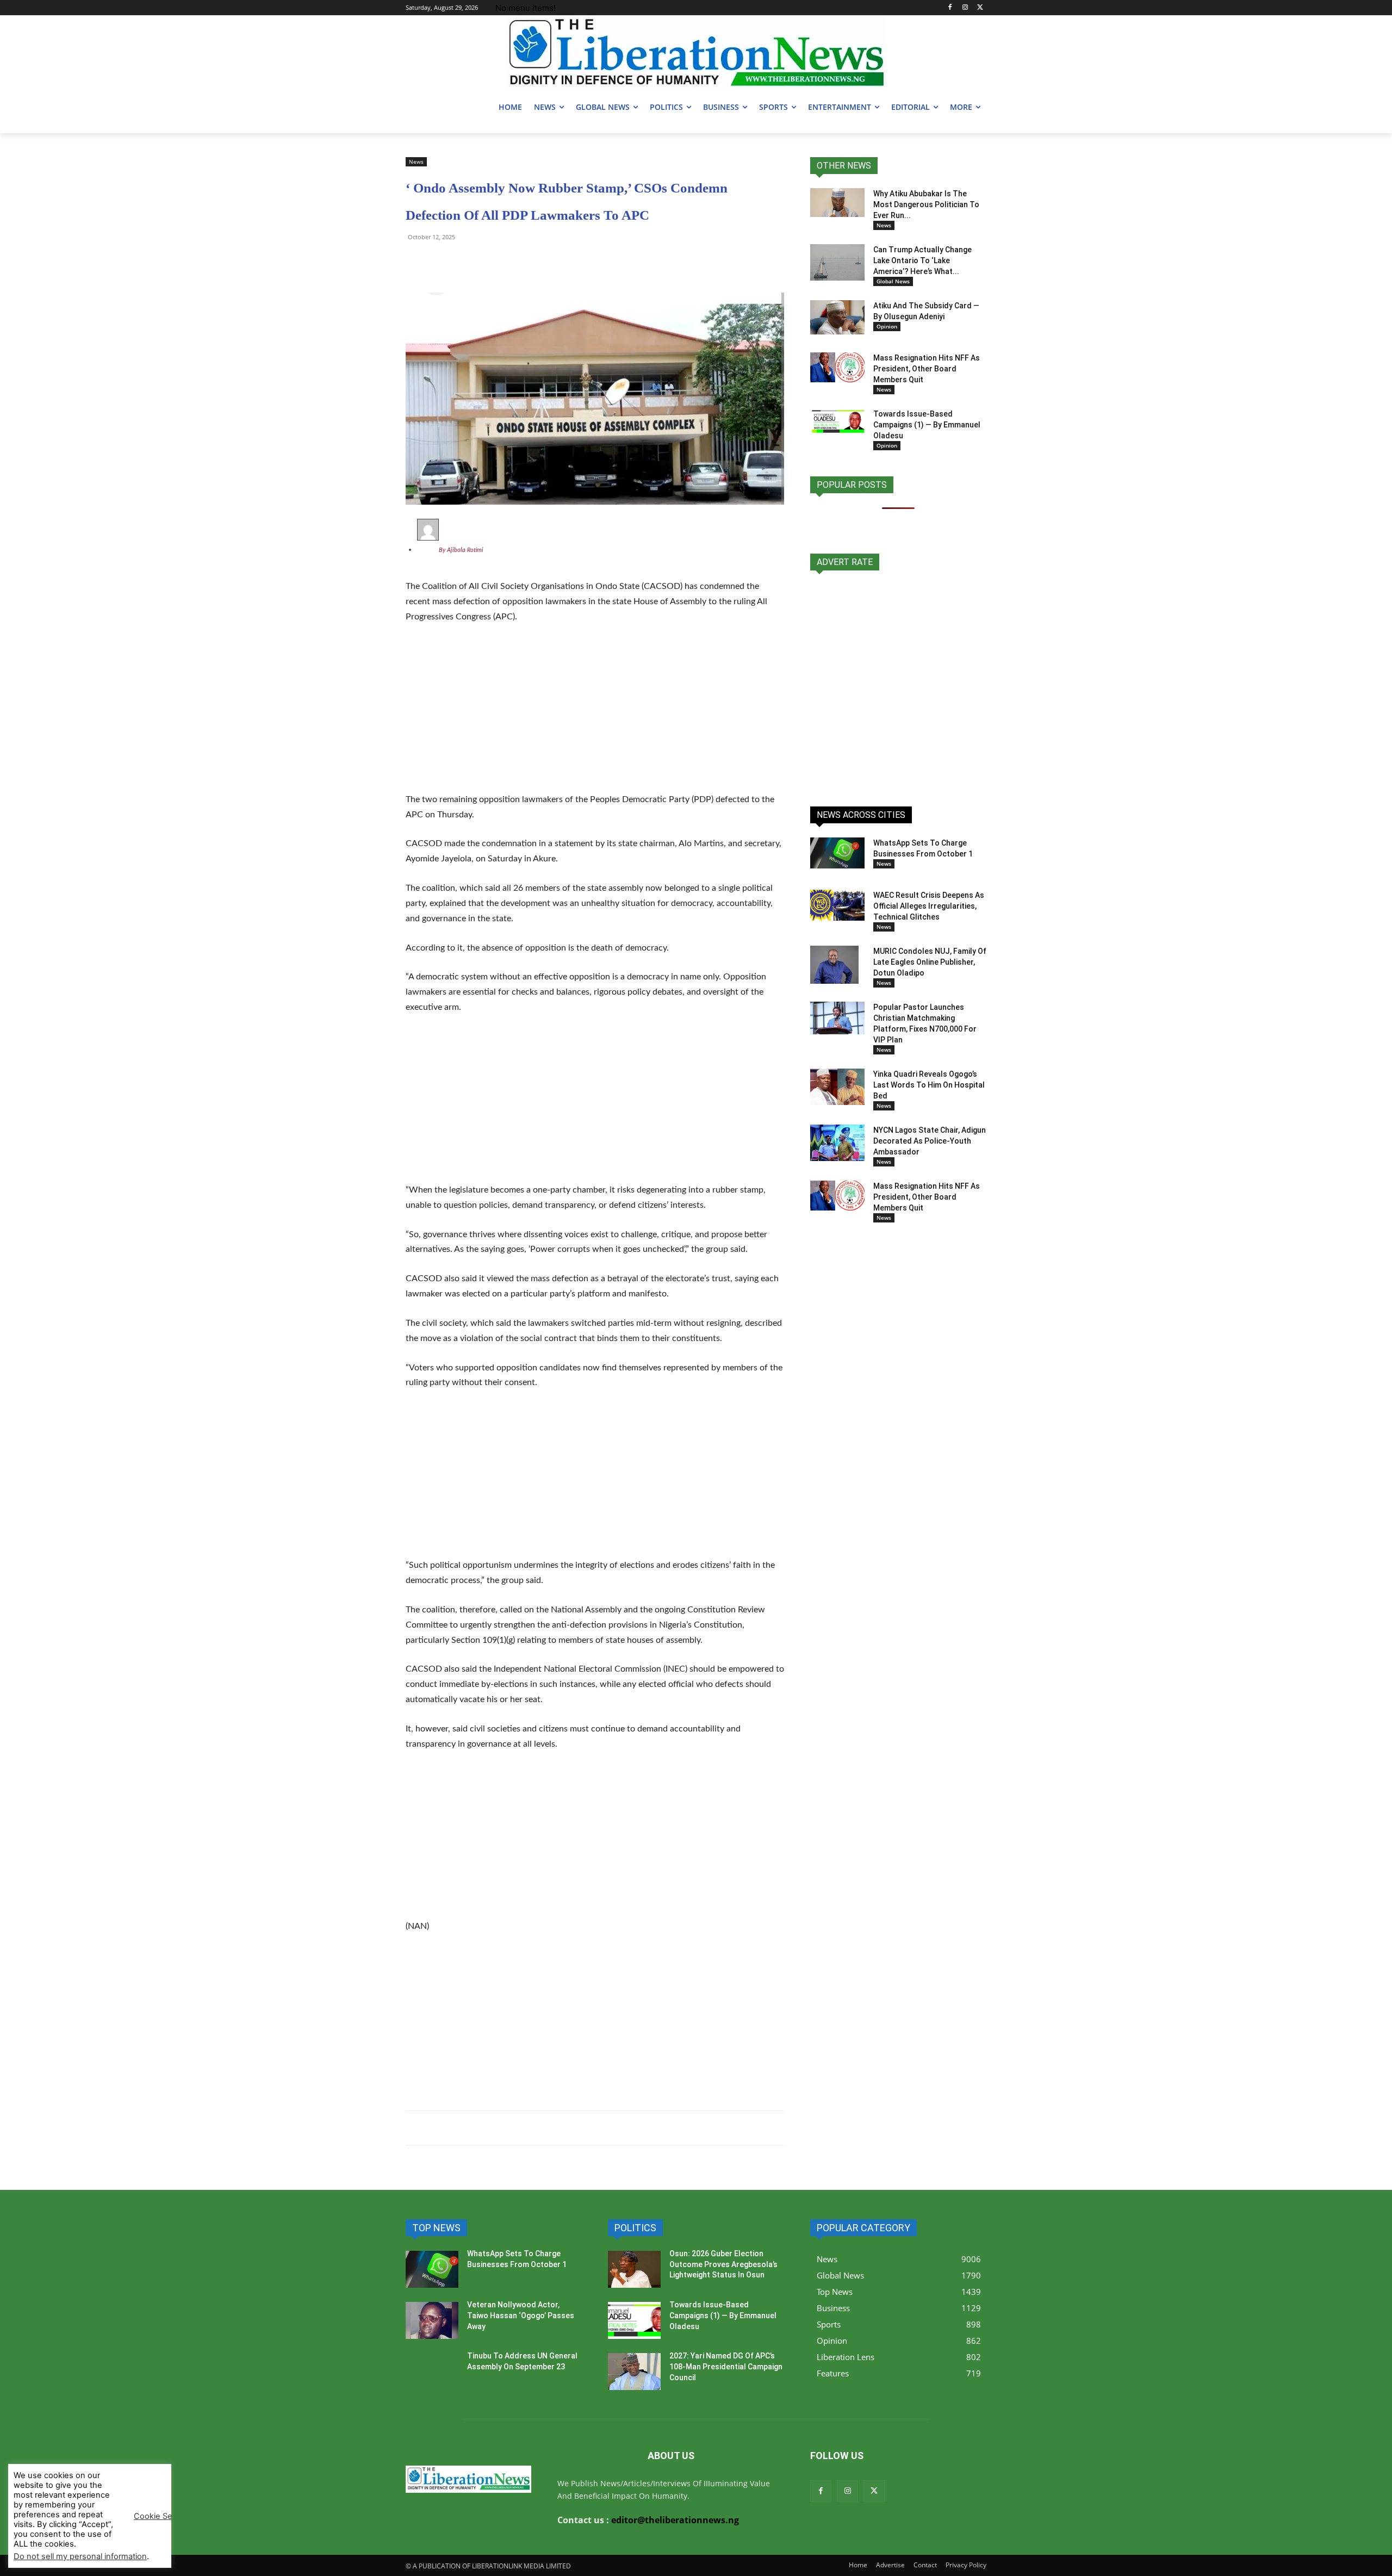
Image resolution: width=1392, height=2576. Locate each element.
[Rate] (898, 682)
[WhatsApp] (417, 262)
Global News (893, 281)
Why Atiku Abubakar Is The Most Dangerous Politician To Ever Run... (926, 204)
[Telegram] (442, 262)
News (416, 162)
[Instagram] (965, 8)
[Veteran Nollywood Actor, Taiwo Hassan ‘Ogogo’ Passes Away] (432, 2320)
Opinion (887, 326)
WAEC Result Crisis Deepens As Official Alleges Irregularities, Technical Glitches (929, 906)
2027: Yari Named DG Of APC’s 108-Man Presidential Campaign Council (726, 2366)
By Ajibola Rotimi (461, 550)
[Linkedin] (542, 262)
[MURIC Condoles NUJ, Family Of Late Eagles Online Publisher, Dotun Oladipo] (834, 965)
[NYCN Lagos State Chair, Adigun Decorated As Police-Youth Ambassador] (837, 1143)
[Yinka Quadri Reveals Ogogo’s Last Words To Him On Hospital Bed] (837, 1087)
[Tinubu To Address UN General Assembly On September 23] (432, 2372)
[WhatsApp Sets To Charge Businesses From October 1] (837, 853)
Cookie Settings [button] (164, 2516)
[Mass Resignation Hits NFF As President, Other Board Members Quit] (837, 367)
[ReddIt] (517, 262)
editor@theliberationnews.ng (675, 2520)
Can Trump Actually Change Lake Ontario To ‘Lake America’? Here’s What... (922, 260)
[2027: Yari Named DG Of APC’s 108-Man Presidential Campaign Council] (634, 2372)
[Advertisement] (595, 715)
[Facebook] (950, 8)
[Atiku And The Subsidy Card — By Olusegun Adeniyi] (837, 317)
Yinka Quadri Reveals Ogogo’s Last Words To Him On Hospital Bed (929, 1085)
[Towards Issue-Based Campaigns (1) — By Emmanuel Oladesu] (837, 421)
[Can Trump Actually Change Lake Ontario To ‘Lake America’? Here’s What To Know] (837, 262)
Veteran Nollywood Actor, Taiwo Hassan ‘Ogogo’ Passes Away (521, 2315)
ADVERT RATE (845, 562)
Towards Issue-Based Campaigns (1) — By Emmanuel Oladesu (927, 425)
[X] (980, 8)
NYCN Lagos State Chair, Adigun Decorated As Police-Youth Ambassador (930, 1141)
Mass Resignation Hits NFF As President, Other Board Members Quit (927, 369)
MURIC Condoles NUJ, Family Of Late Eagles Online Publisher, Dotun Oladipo (930, 962)
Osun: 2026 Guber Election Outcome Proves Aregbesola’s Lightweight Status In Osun (723, 2264)
